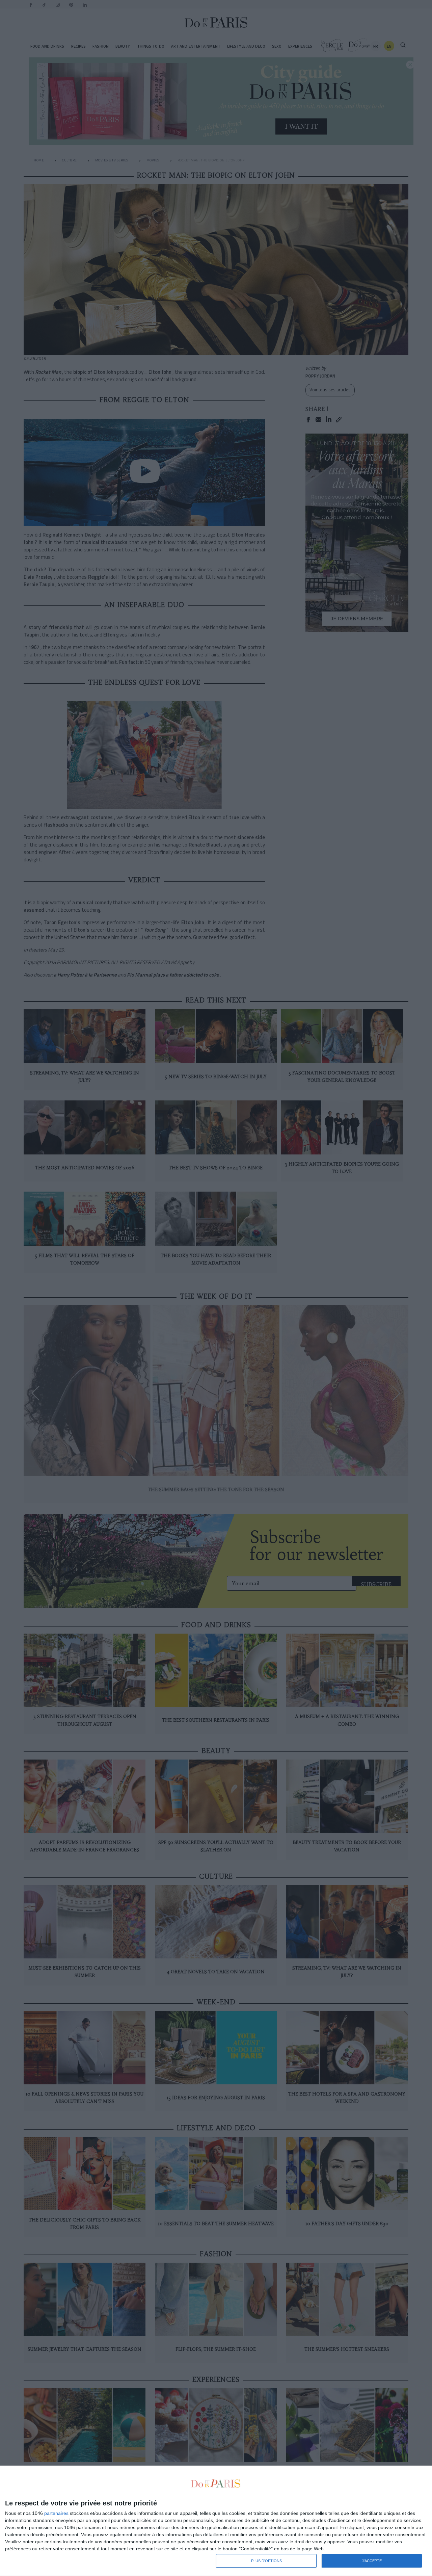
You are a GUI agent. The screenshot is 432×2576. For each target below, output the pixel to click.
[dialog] (216, 2521)
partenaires (56, 2513)
